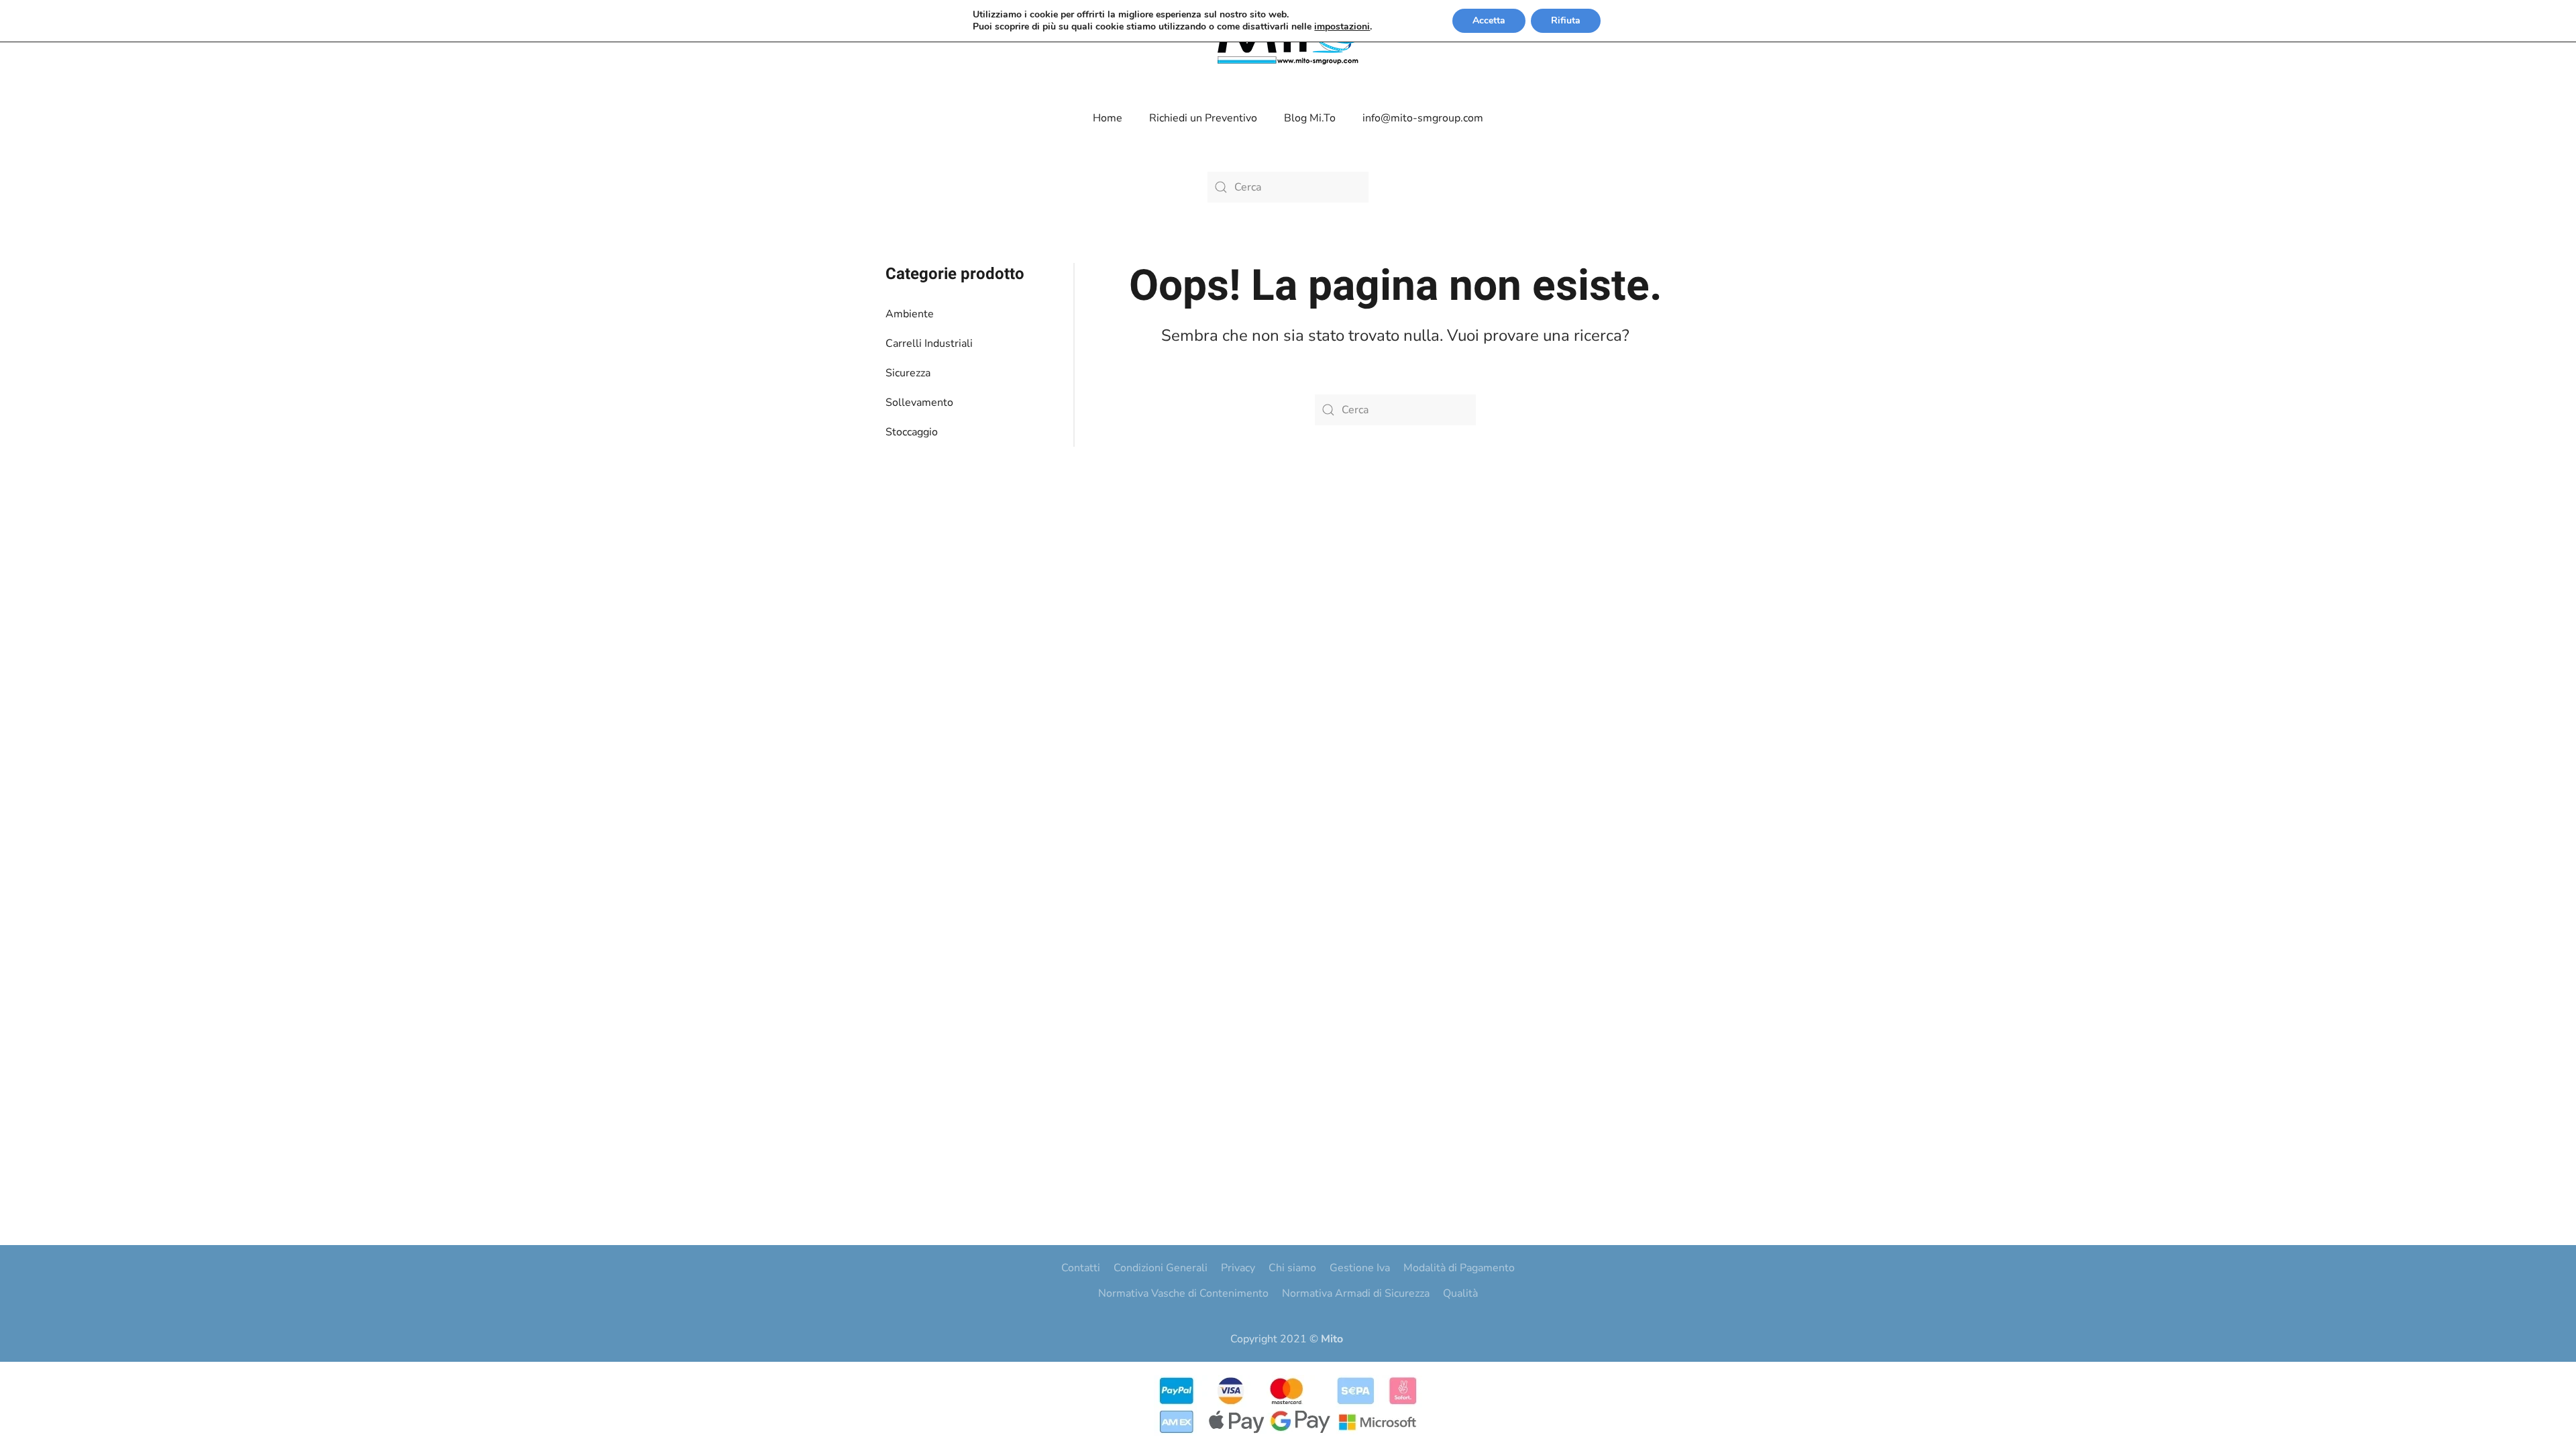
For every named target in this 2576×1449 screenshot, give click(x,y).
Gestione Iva (1360, 1268)
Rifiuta (1566, 20)
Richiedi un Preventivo (1203, 118)
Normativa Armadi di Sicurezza (1356, 1293)
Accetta (1489, 20)
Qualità (1460, 1293)
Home (1108, 118)
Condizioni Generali (1161, 1268)
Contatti (1081, 1268)
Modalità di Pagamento (1459, 1268)
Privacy (1238, 1268)
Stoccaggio (912, 432)
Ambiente (910, 314)
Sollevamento (919, 402)
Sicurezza (908, 373)
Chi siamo (1292, 1268)
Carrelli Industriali (929, 343)
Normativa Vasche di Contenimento (1183, 1293)
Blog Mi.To (1310, 118)
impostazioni (1342, 27)
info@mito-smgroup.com (1423, 118)
